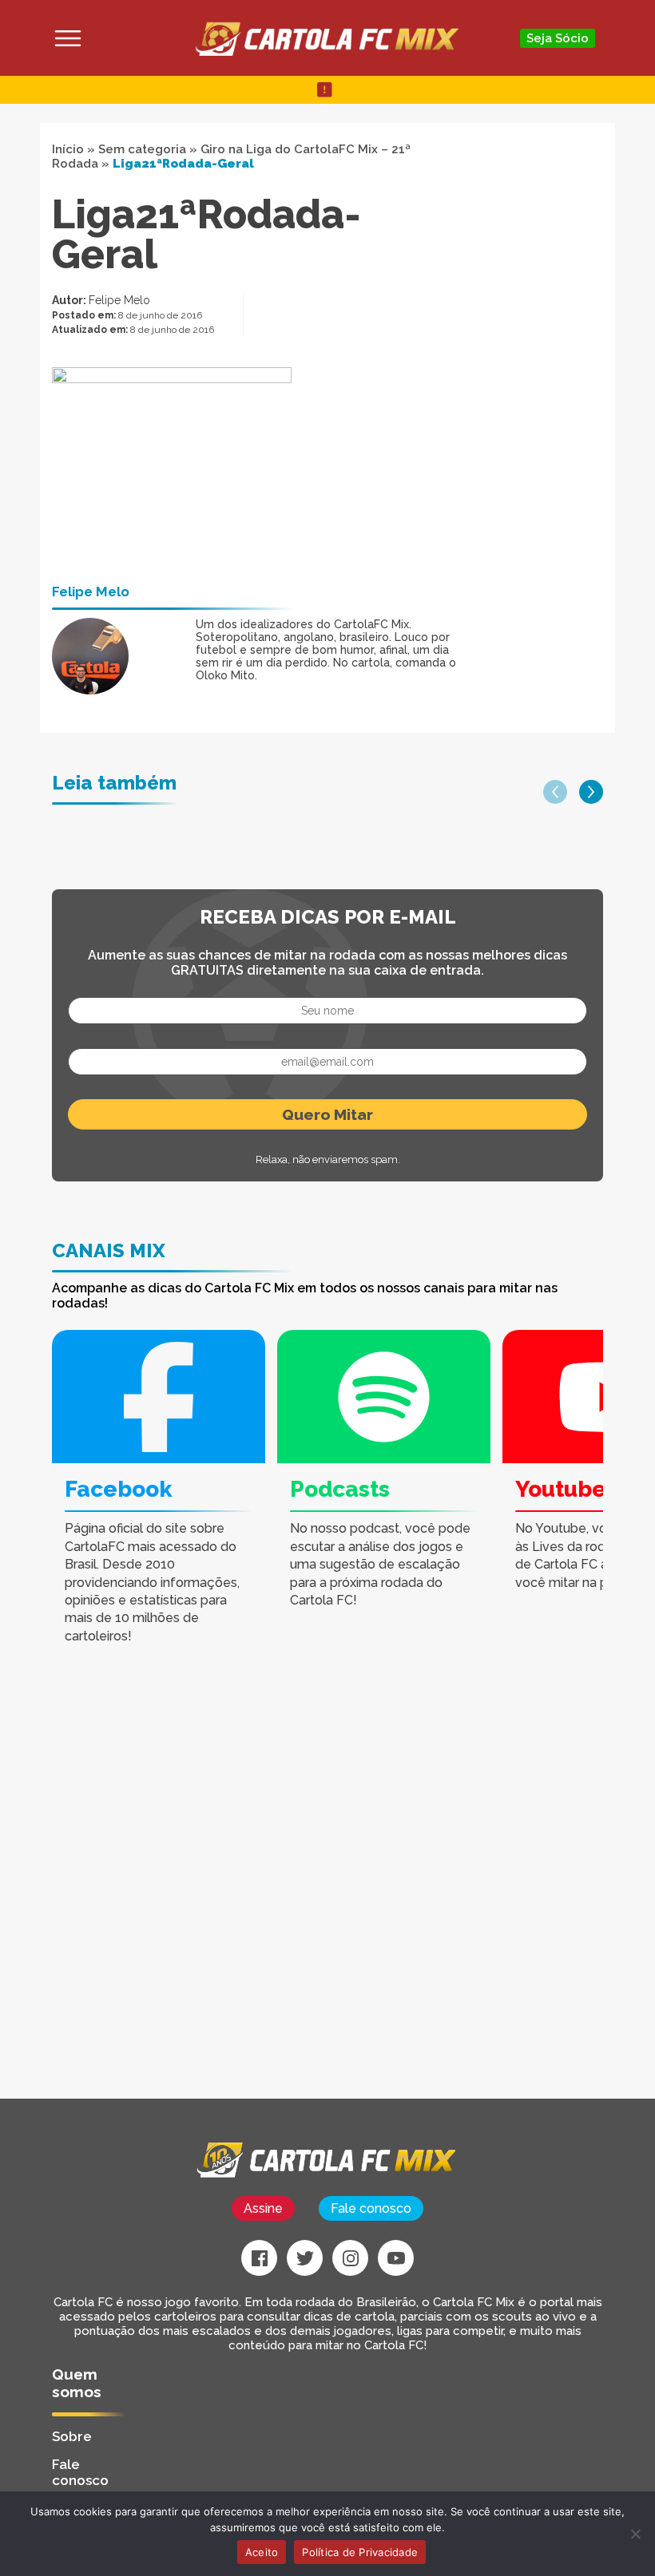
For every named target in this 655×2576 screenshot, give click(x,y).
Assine (263, 2208)
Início (68, 149)
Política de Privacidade (360, 2552)
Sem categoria (142, 149)
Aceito (262, 2552)
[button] (555, 792)
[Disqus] (232, 1896)
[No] (635, 2534)
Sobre (72, 2436)
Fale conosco (371, 2208)
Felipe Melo (119, 300)
